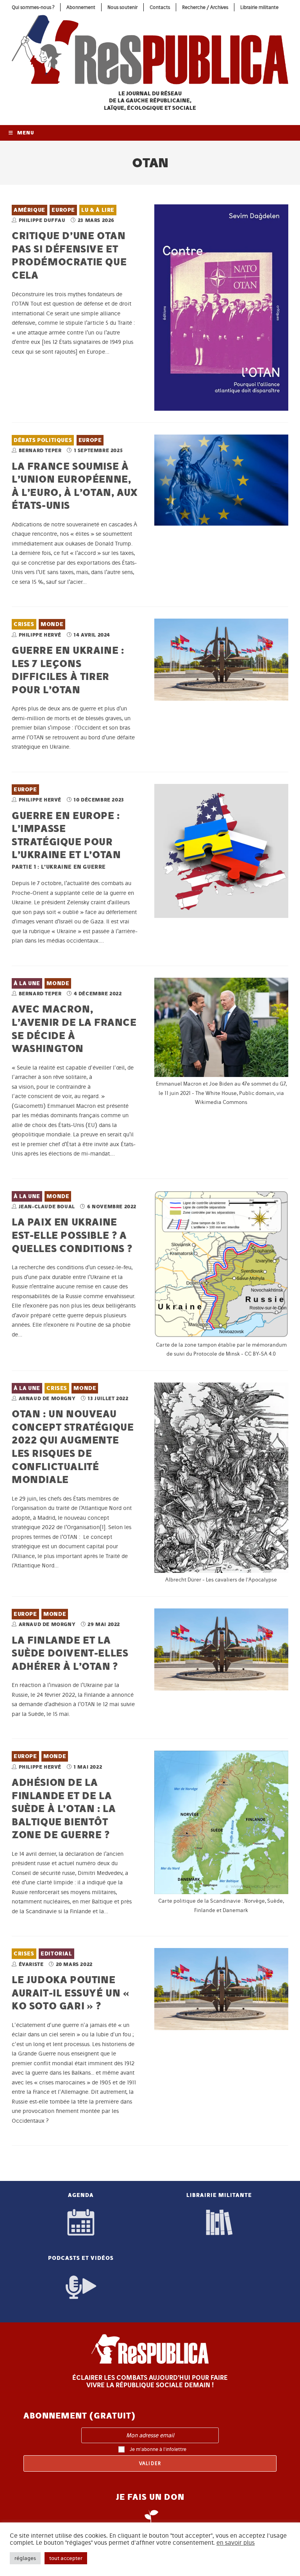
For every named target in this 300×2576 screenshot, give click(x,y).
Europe (63, 210)
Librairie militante (259, 7)
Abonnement (81, 7)
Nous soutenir (122, 7)
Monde (52, 624)
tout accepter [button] (66, 2558)
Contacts (160, 7)
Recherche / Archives (205, 7)
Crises (24, 624)
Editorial (56, 1954)
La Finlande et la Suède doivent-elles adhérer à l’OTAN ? (70, 1653)
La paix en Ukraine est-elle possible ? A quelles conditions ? (72, 1235)
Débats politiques (43, 440)
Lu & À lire (98, 210)
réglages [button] (25, 2558)
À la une (27, 983)
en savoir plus (236, 2543)
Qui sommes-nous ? (33, 7)
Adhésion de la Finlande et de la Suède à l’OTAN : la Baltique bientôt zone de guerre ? (64, 1808)
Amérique (29, 210)
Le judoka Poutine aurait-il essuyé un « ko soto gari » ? (71, 1993)
